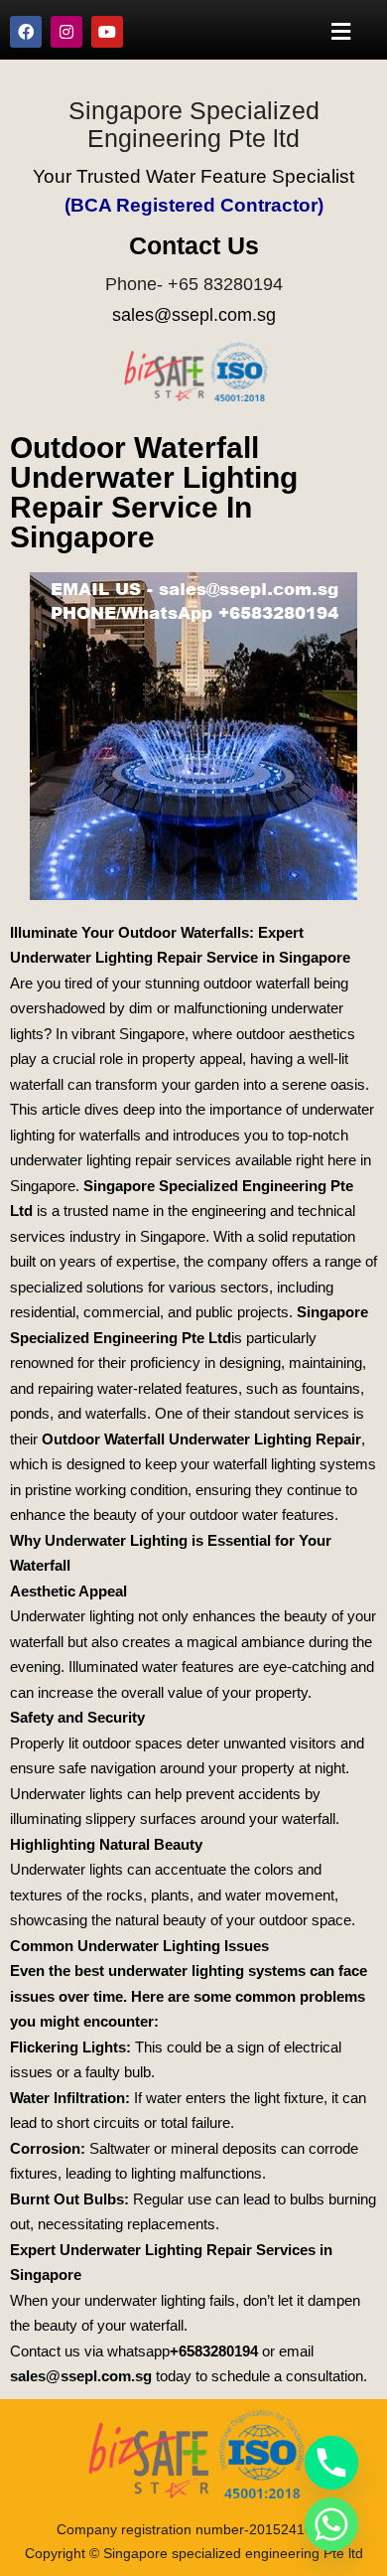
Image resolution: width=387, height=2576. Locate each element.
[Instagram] (66, 32)
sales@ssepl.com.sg (194, 315)
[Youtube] (107, 32)
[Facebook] (26, 32)
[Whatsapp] (331, 2524)
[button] (341, 31)
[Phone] (331, 2463)
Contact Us (194, 245)
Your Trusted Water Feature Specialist (193, 176)
